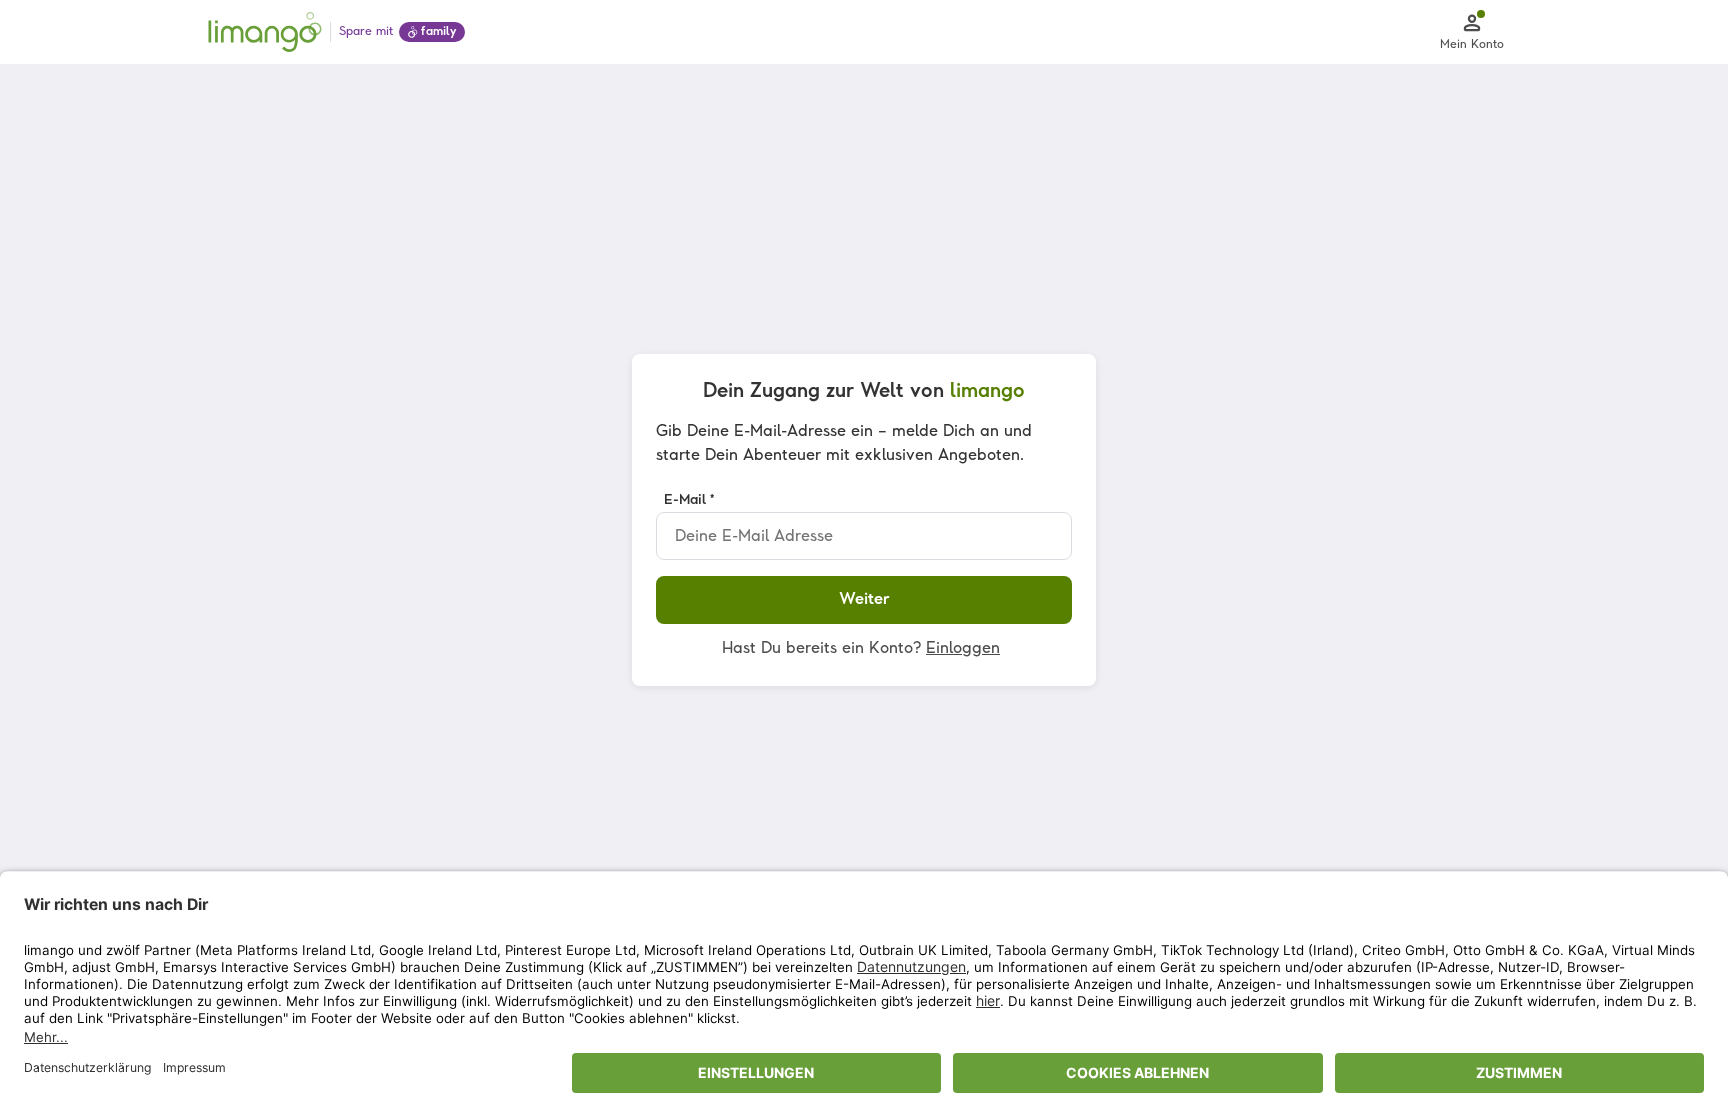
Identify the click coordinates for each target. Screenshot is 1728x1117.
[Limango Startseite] (265, 32)
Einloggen (963, 648)
